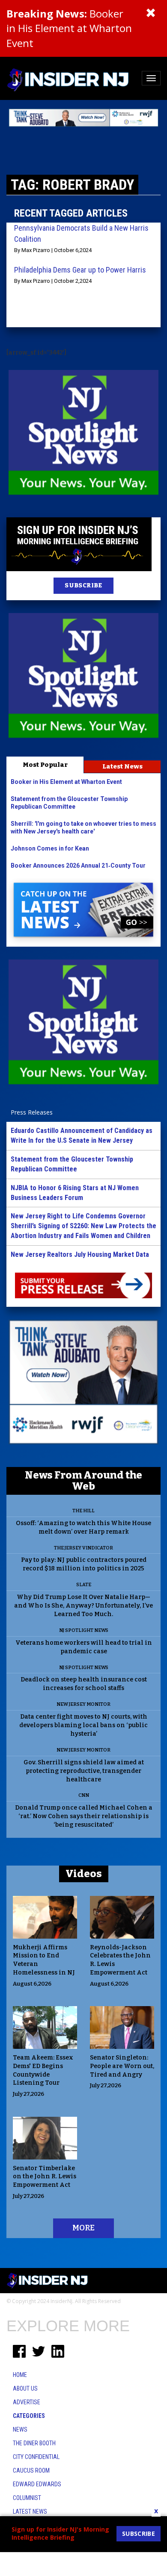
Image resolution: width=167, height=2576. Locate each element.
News (20, 2429)
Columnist (27, 2498)
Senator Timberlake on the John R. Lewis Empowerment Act (45, 2177)
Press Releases (32, 1112)
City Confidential (36, 2457)
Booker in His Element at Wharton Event (69, 28)
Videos (84, 1874)
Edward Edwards (37, 2484)
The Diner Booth (34, 2443)
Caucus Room (31, 2470)
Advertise (27, 2402)
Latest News (122, 766)
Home (20, 2375)
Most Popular (45, 765)
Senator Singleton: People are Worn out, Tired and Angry (122, 2066)
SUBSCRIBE (83, 585)
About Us (25, 2388)
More (83, 2228)
